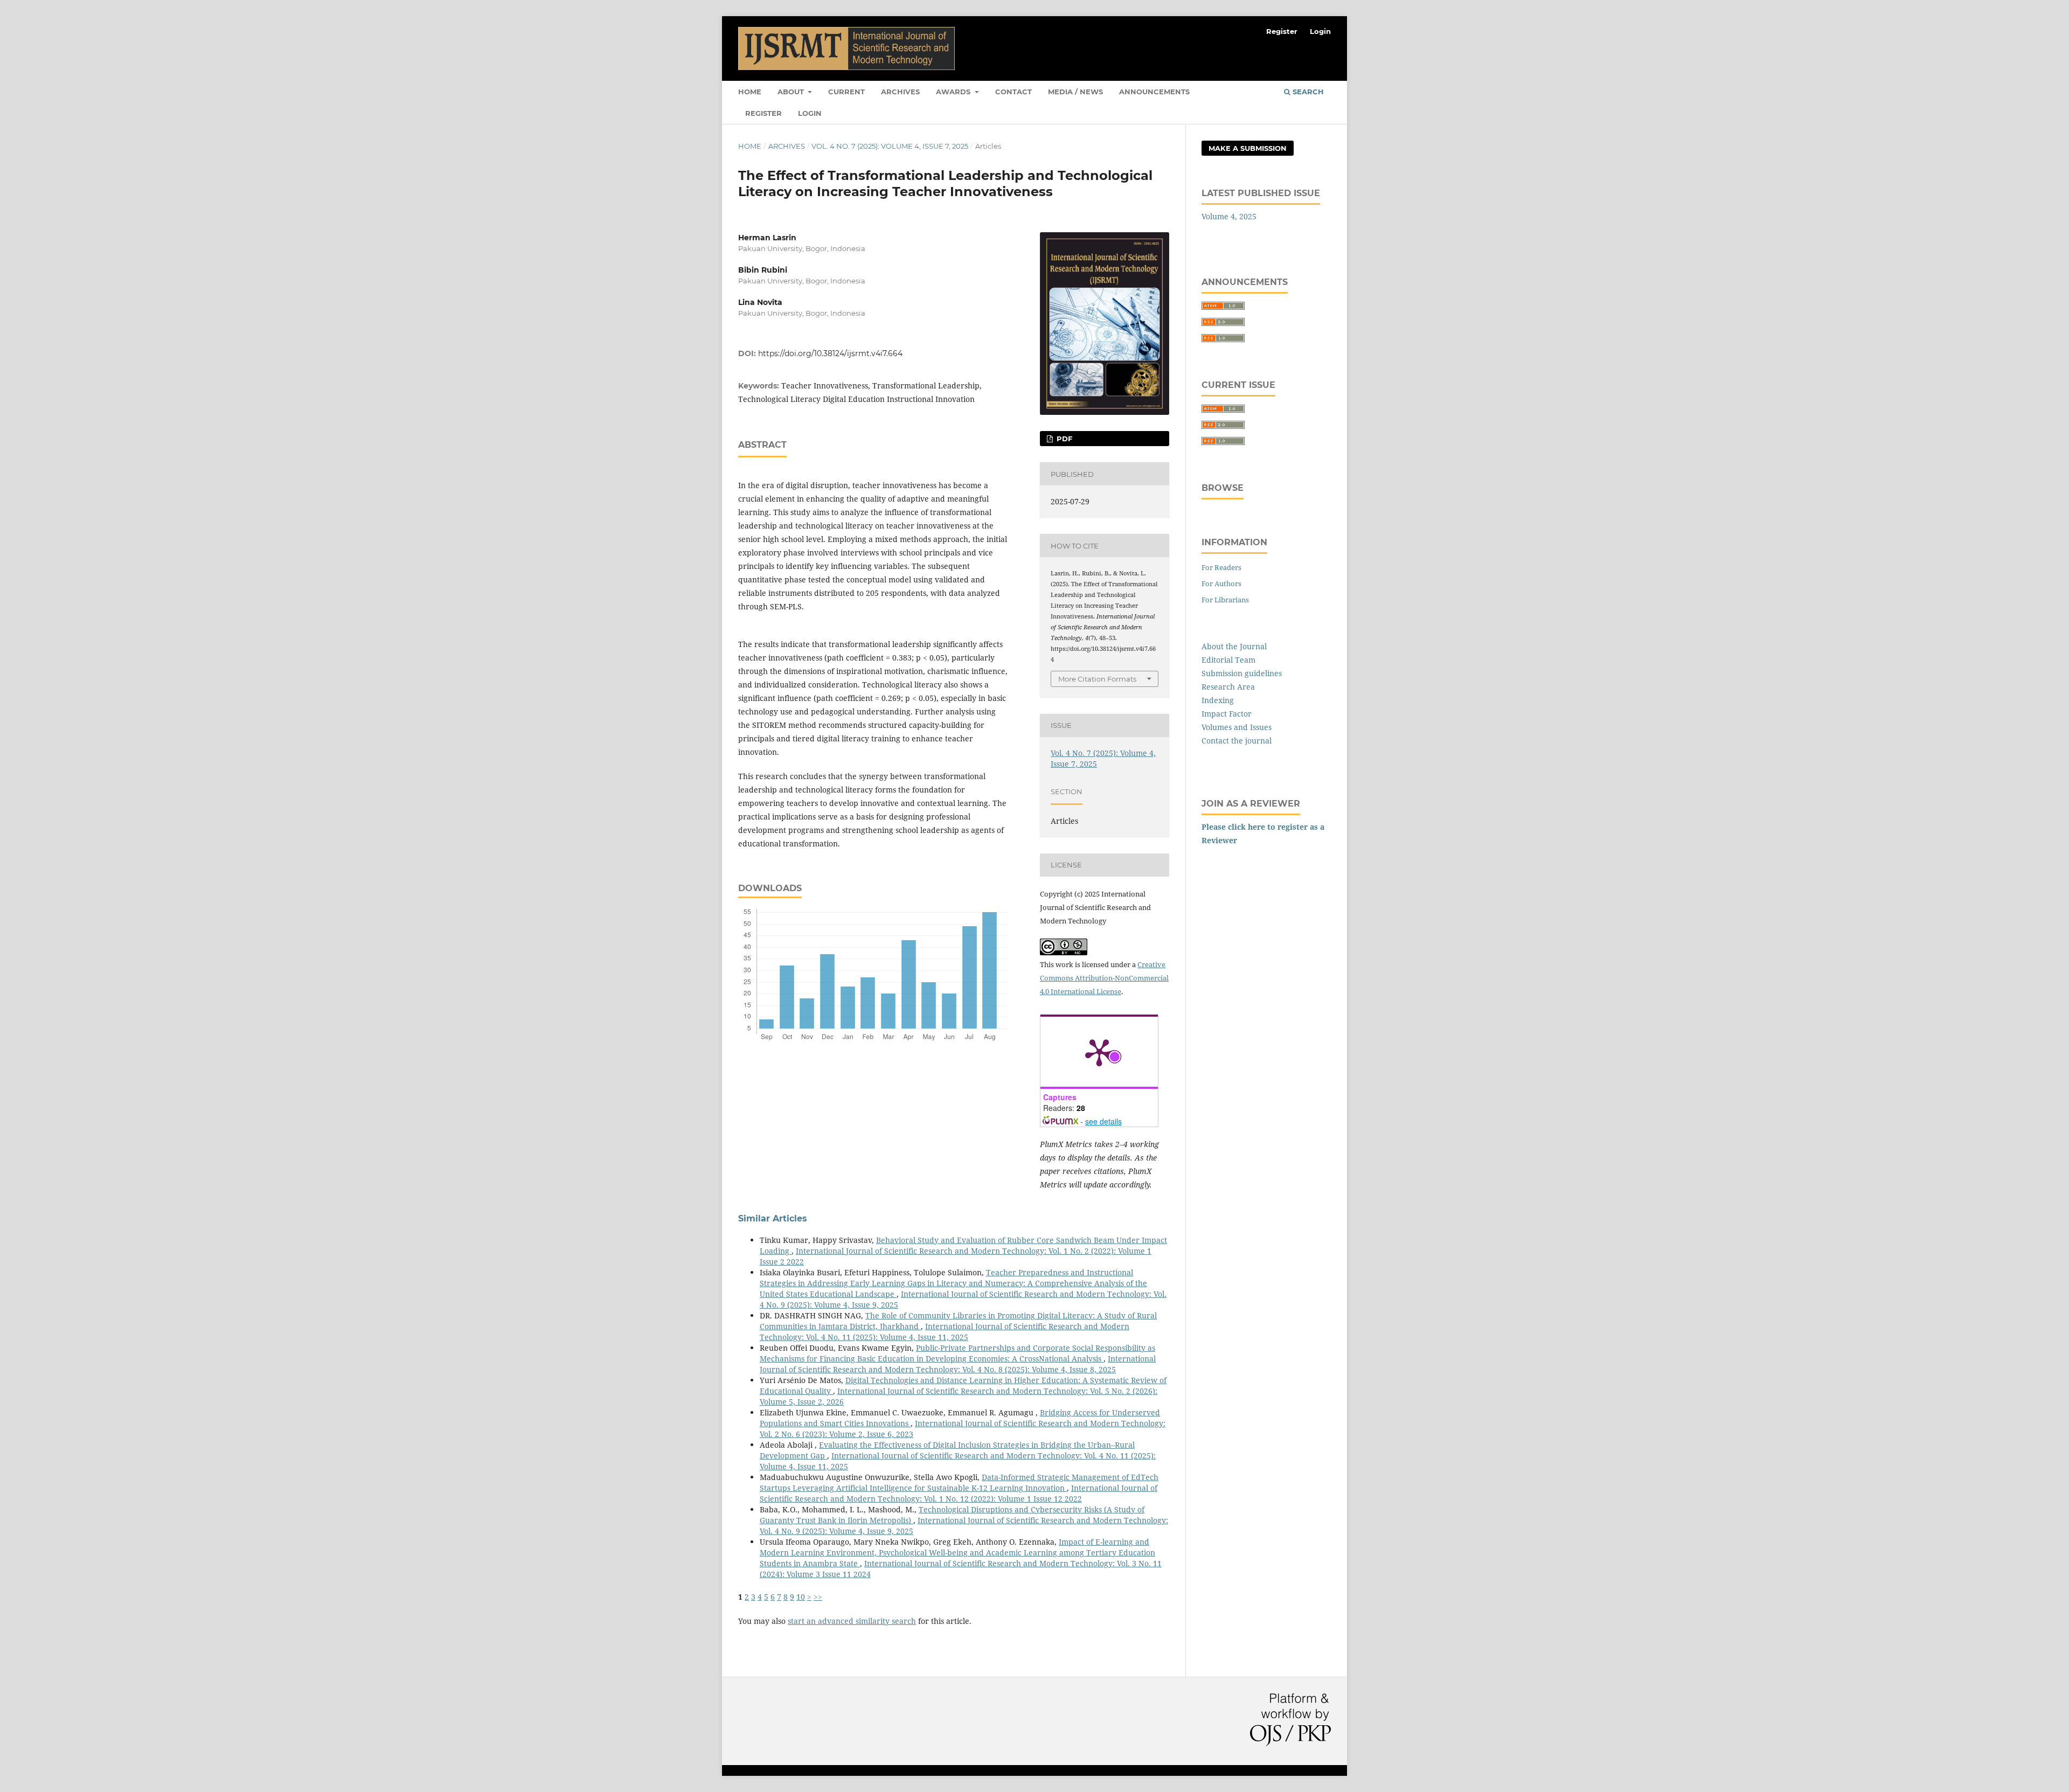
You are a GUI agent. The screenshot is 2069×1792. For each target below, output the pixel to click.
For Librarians (1225, 600)
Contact (1013, 92)
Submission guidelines (1242, 673)
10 (801, 1597)
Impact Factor (1227, 714)
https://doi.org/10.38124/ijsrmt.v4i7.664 (830, 353)
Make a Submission (1248, 148)
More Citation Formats (1097, 679)
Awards (954, 92)
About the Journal (1234, 646)
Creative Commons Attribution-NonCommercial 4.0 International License (1104, 978)
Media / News (1075, 92)
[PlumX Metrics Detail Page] (1099, 1052)
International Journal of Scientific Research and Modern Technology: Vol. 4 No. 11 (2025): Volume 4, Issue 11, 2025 (945, 1332)
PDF (1063, 439)
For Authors (1221, 584)
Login (810, 113)
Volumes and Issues (1237, 727)
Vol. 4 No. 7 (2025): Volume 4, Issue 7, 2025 (890, 146)
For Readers (1221, 567)
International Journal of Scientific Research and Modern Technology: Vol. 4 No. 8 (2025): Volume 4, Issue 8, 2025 (958, 1364)
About (792, 92)
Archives (900, 92)
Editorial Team (1228, 660)
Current (846, 92)
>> (818, 1597)
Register (763, 113)
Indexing (1218, 700)
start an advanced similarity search (852, 1621)
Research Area (1228, 687)
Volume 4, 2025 (1229, 216)
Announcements (1154, 92)
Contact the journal (1237, 741)
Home (750, 92)
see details (1103, 1121)
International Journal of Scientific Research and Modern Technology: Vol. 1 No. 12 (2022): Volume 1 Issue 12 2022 (959, 1493)
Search (1307, 92)
